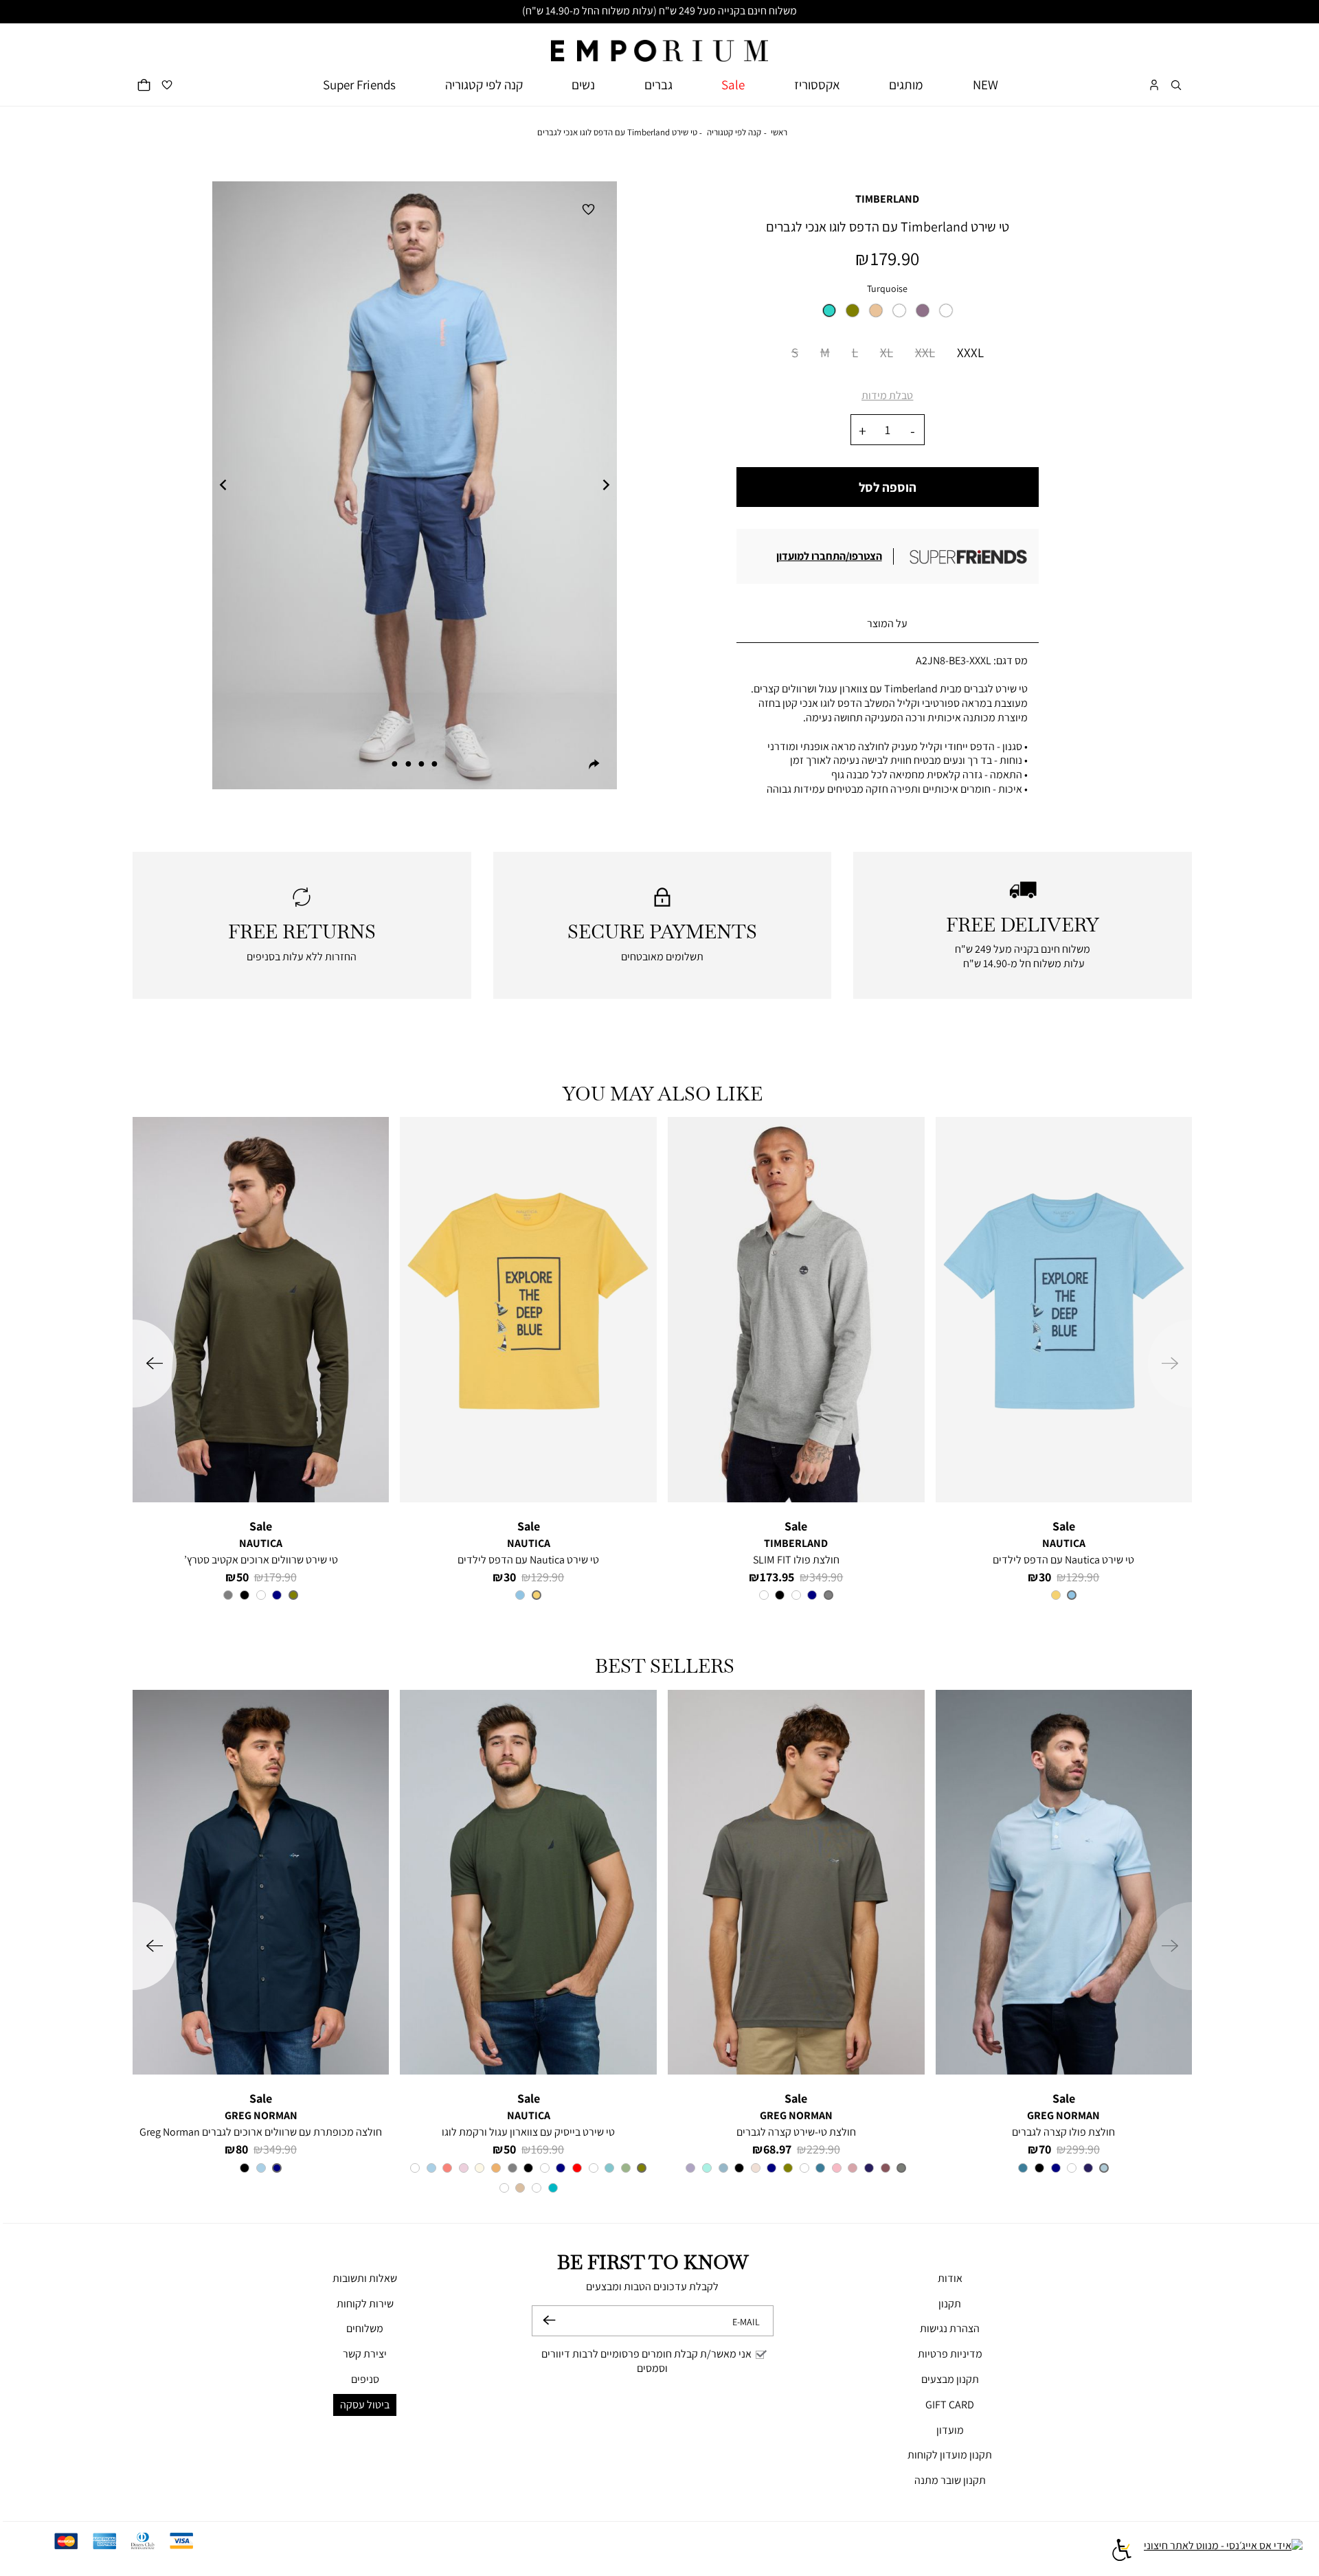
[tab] (888, 624)
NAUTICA (1064, 1543)
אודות (950, 2278)
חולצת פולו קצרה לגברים (1063, 2132)
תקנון (950, 2304)
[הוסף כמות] (863, 430)
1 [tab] (434, 764)
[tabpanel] (414, 485)
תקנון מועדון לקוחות (950, 2455)
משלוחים (365, 2328)
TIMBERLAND (887, 199)
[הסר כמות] (913, 430)
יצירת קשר (365, 2354)
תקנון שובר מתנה (950, 2480)
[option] (829, 310)
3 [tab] (408, 764)
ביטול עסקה (365, 2405)
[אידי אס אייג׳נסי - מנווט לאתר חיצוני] (1223, 2552)
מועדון (950, 2430)
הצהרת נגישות (950, 2328)
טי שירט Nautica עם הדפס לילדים (1063, 1560)
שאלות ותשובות (365, 2278)
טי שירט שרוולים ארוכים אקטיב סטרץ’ (261, 1560)
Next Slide (606, 486)
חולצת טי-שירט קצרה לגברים (796, 2132)
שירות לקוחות (365, 2304)
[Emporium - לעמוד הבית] (659, 43)
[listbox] (888, 315)
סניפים (365, 2379)
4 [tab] (395, 764)
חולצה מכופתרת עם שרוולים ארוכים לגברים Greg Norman (261, 2132)
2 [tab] (421, 764)
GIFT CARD (950, 2405)
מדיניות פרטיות (950, 2354)
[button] (1176, 85)
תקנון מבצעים (950, 2379)
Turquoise (887, 288)
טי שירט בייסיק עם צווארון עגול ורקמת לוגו (528, 2132)
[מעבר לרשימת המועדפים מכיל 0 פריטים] (167, 85)
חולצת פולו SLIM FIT (796, 1560)
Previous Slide (223, 486)
